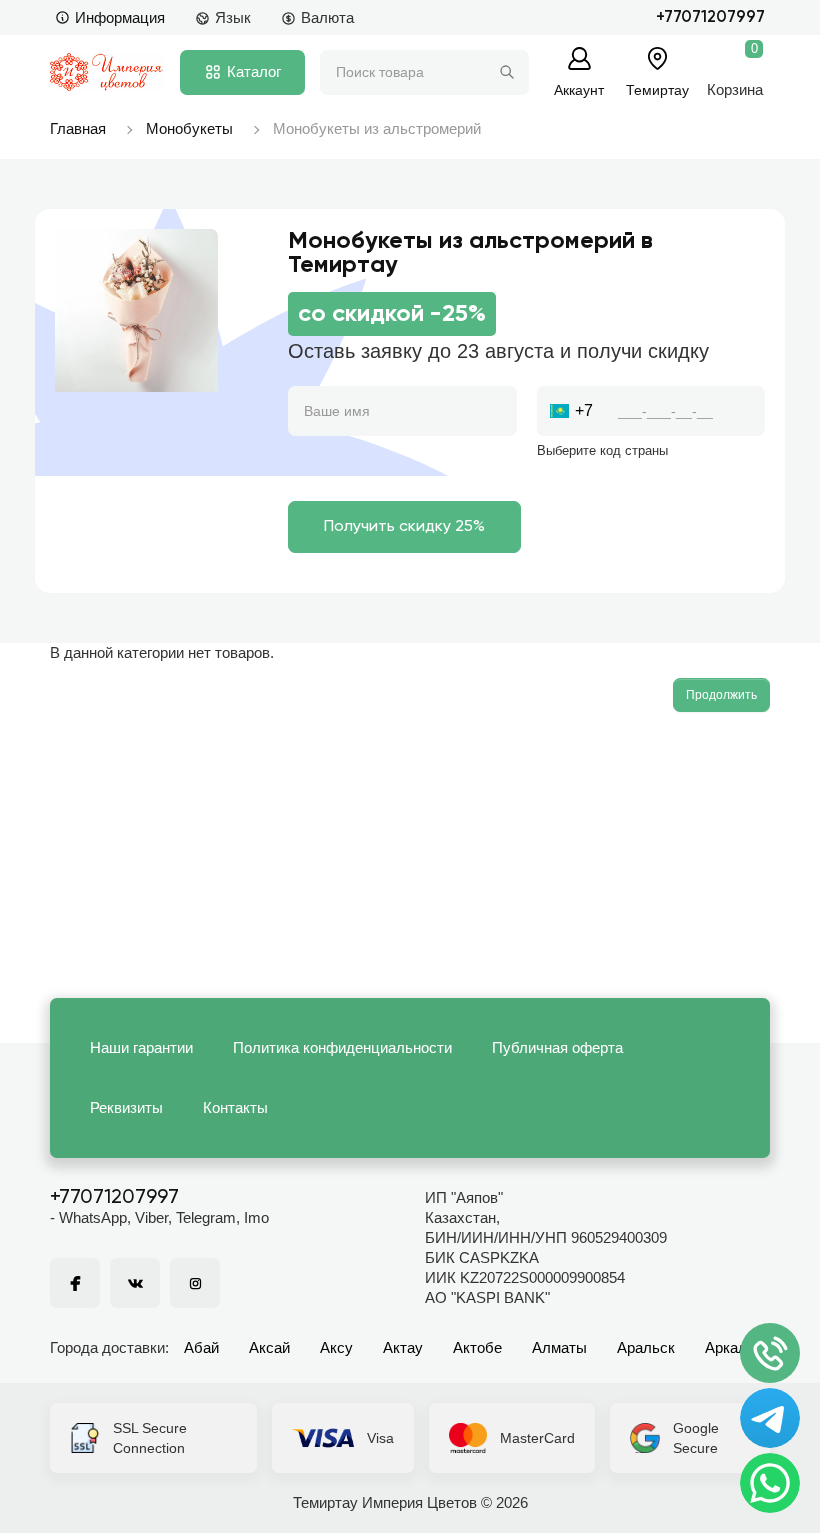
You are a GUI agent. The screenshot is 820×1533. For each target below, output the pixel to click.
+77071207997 (710, 17)
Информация (120, 17)
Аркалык (735, 1347)
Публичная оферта (557, 1047)
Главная (78, 128)
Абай (201, 1347)
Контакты (235, 1107)
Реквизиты (126, 1107)
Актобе (477, 1347)
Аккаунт (579, 89)
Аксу (336, 1347)
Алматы (559, 1347)
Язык (233, 17)
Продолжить (721, 695)
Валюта (327, 17)
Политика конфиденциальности (342, 1047)
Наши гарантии (141, 1047)
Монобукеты (189, 128)
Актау (403, 1347)
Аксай (269, 1347)
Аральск (646, 1347)
